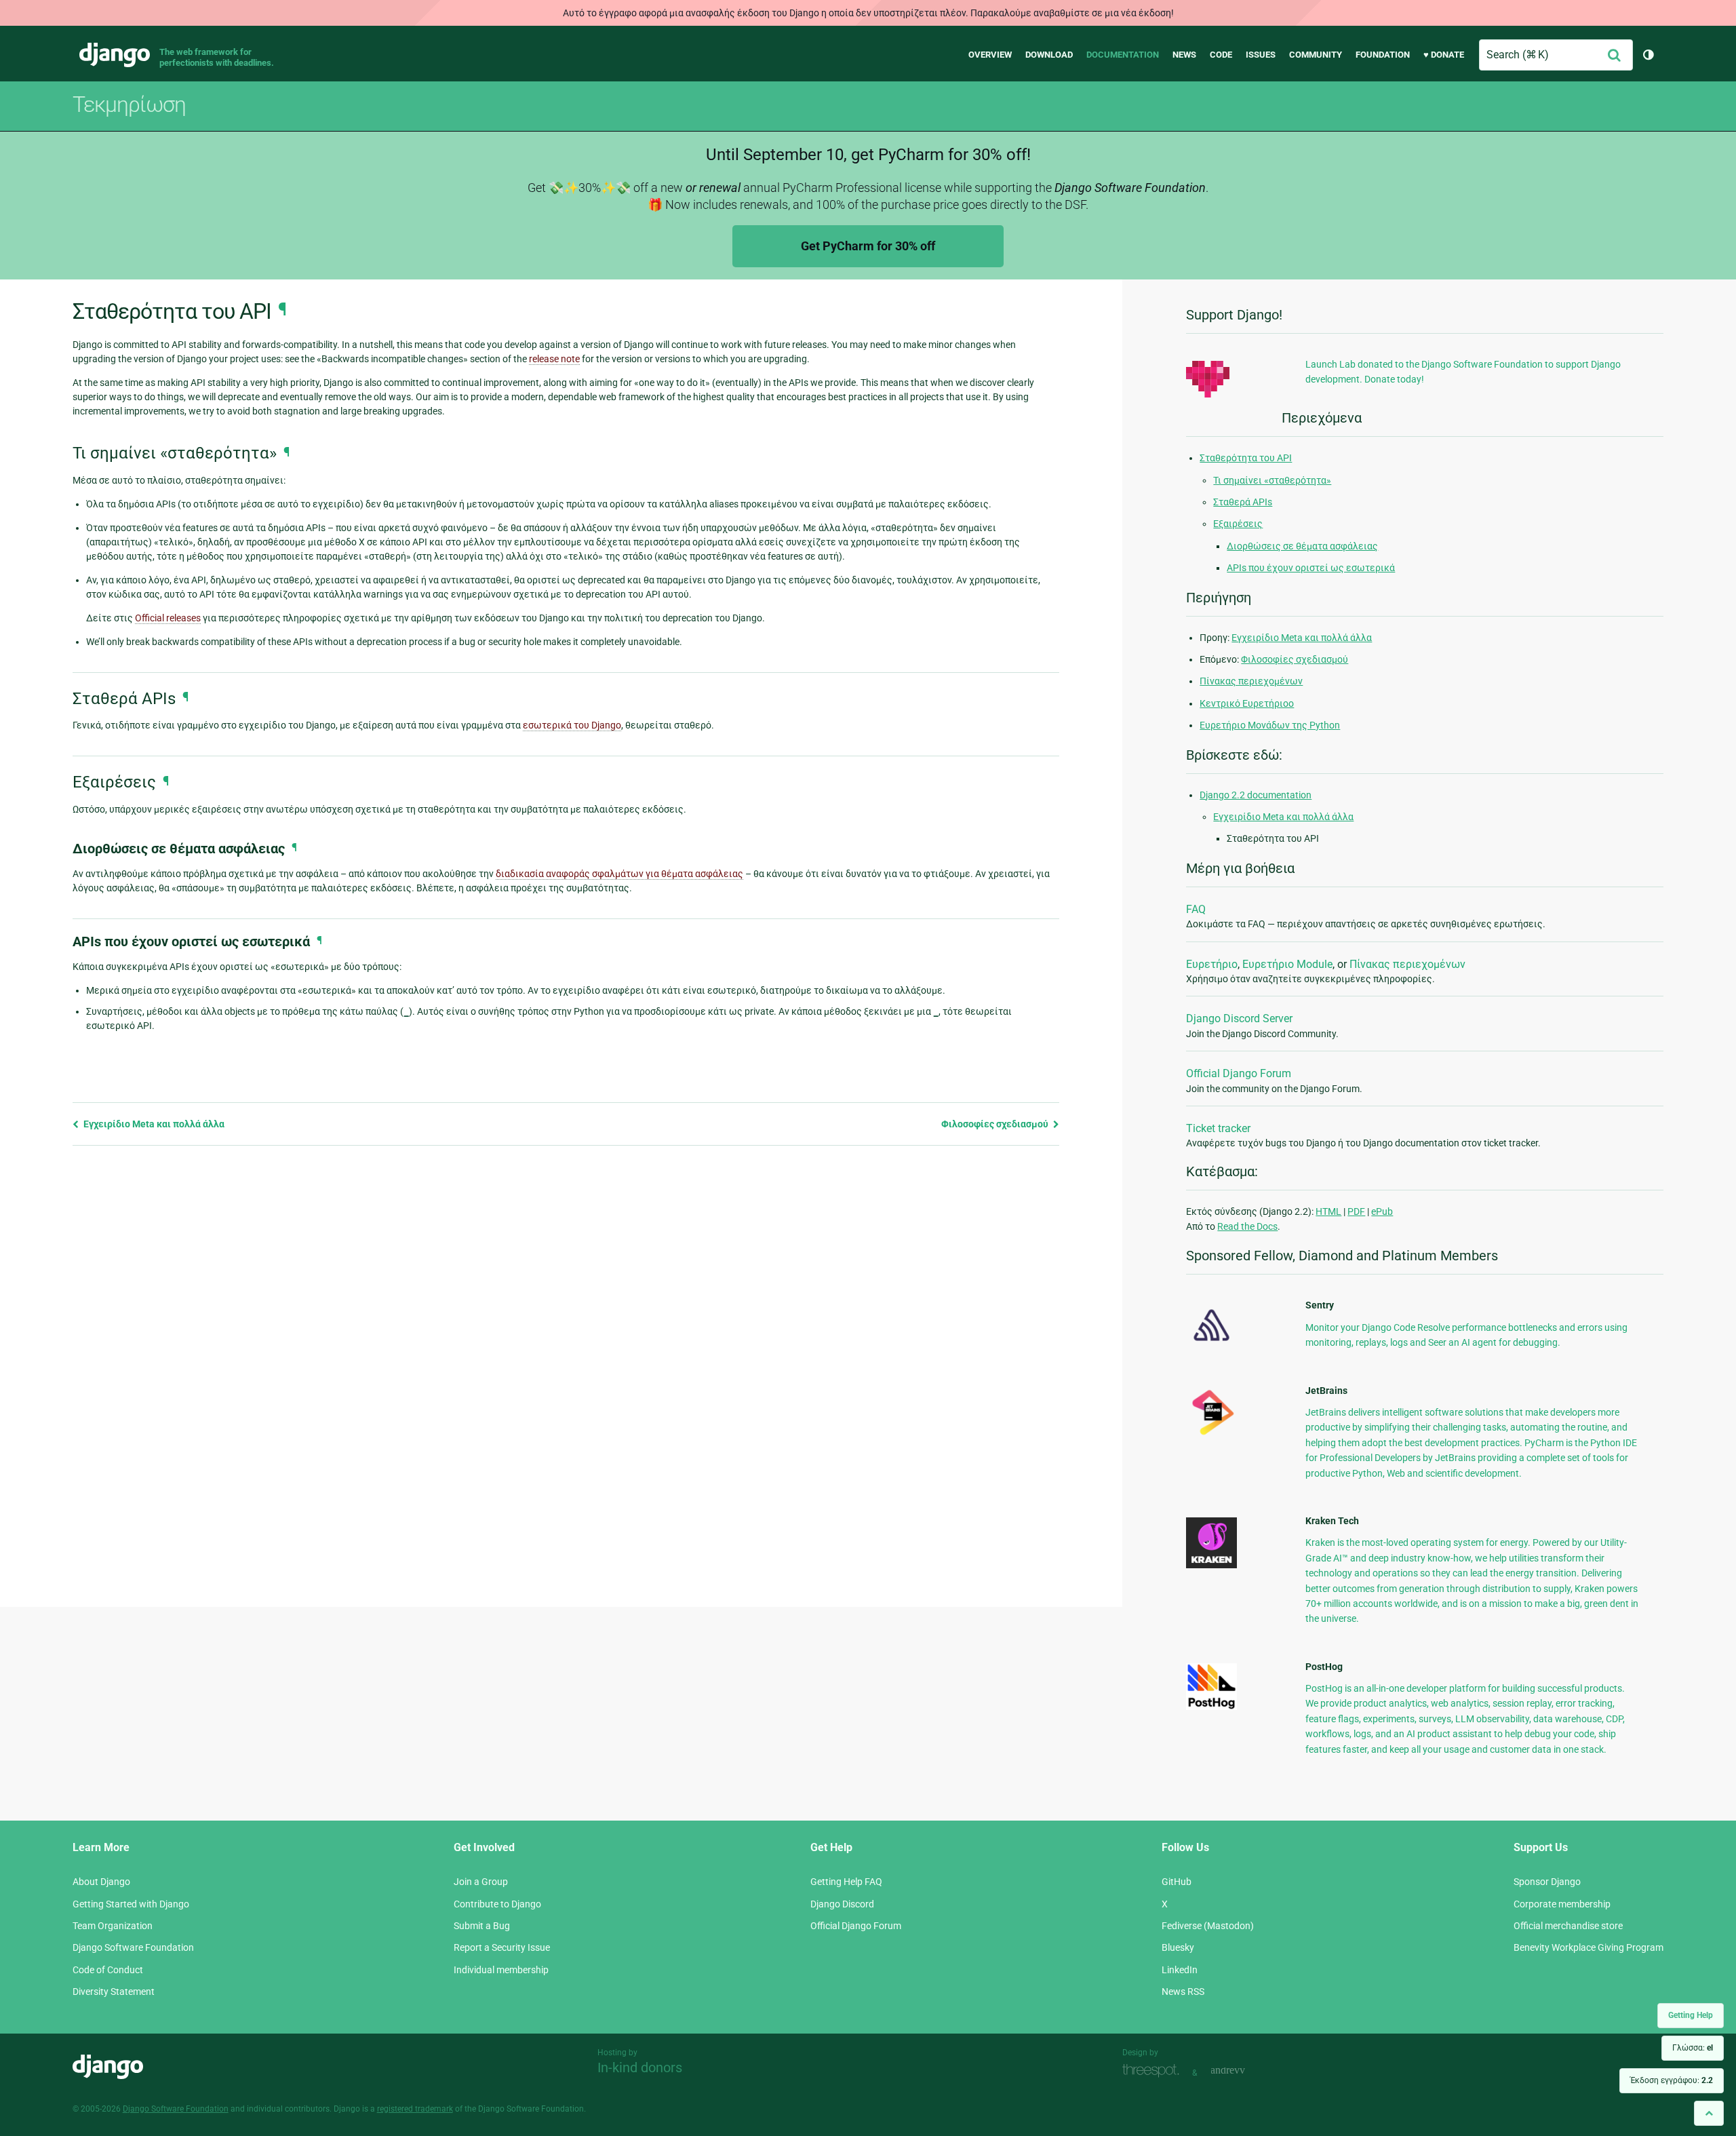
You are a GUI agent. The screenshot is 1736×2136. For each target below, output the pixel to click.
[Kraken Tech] (1211, 1565)
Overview (990, 55)
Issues (1261, 55)
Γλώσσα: (1693, 2048)
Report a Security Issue (502, 1947)
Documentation (1123, 55)
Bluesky (1178, 1947)
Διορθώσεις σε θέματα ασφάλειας (1302, 546)
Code (1221, 55)
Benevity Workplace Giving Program (1589, 1947)
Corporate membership (1562, 1904)
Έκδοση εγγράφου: (1672, 2080)
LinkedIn (1180, 1970)
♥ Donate (1444, 55)
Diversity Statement (114, 1992)
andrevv (1243, 2071)
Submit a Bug (482, 1926)
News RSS (1183, 1992)
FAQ (1196, 909)
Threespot (1154, 2071)
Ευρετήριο (1212, 964)
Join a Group (481, 1882)
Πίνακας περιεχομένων (1251, 681)
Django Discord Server (1239, 1018)
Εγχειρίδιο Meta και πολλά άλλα (153, 1124)
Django (115, 55)
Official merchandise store (1568, 1926)
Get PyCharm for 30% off (868, 246)
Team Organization (113, 1926)
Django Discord (842, 1904)
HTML (1328, 1211)
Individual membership (501, 1970)
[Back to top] (1709, 2113)
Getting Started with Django (131, 1904)
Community (1316, 55)
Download (1049, 55)
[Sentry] (1211, 1345)
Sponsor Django (1547, 1882)
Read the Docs (1247, 1226)
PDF (1356, 1211)
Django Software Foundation (133, 1947)
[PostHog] (1211, 1707)
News (1184, 55)
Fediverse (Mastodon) (1208, 1926)
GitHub (1177, 1882)
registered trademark (415, 2109)
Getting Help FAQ (846, 1882)
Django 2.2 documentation (1256, 795)
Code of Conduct (108, 1970)
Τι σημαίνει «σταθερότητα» (1272, 480)
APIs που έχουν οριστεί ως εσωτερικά (1311, 568)
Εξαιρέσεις (1238, 524)
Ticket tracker (1218, 1128)
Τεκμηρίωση (129, 104)
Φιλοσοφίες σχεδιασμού (996, 1124)
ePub (1382, 1211)
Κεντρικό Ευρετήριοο (1247, 703)
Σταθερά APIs (1243, 502)
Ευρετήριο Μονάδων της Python (1270, 725)
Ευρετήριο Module (1287, 964)
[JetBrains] (1211, 1435)
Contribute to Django (497, 1904)
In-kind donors (640, 2067)
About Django (101, 1882)
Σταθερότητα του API (1246, 458)
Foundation (1383, 55)
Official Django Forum (1239, 1073)
